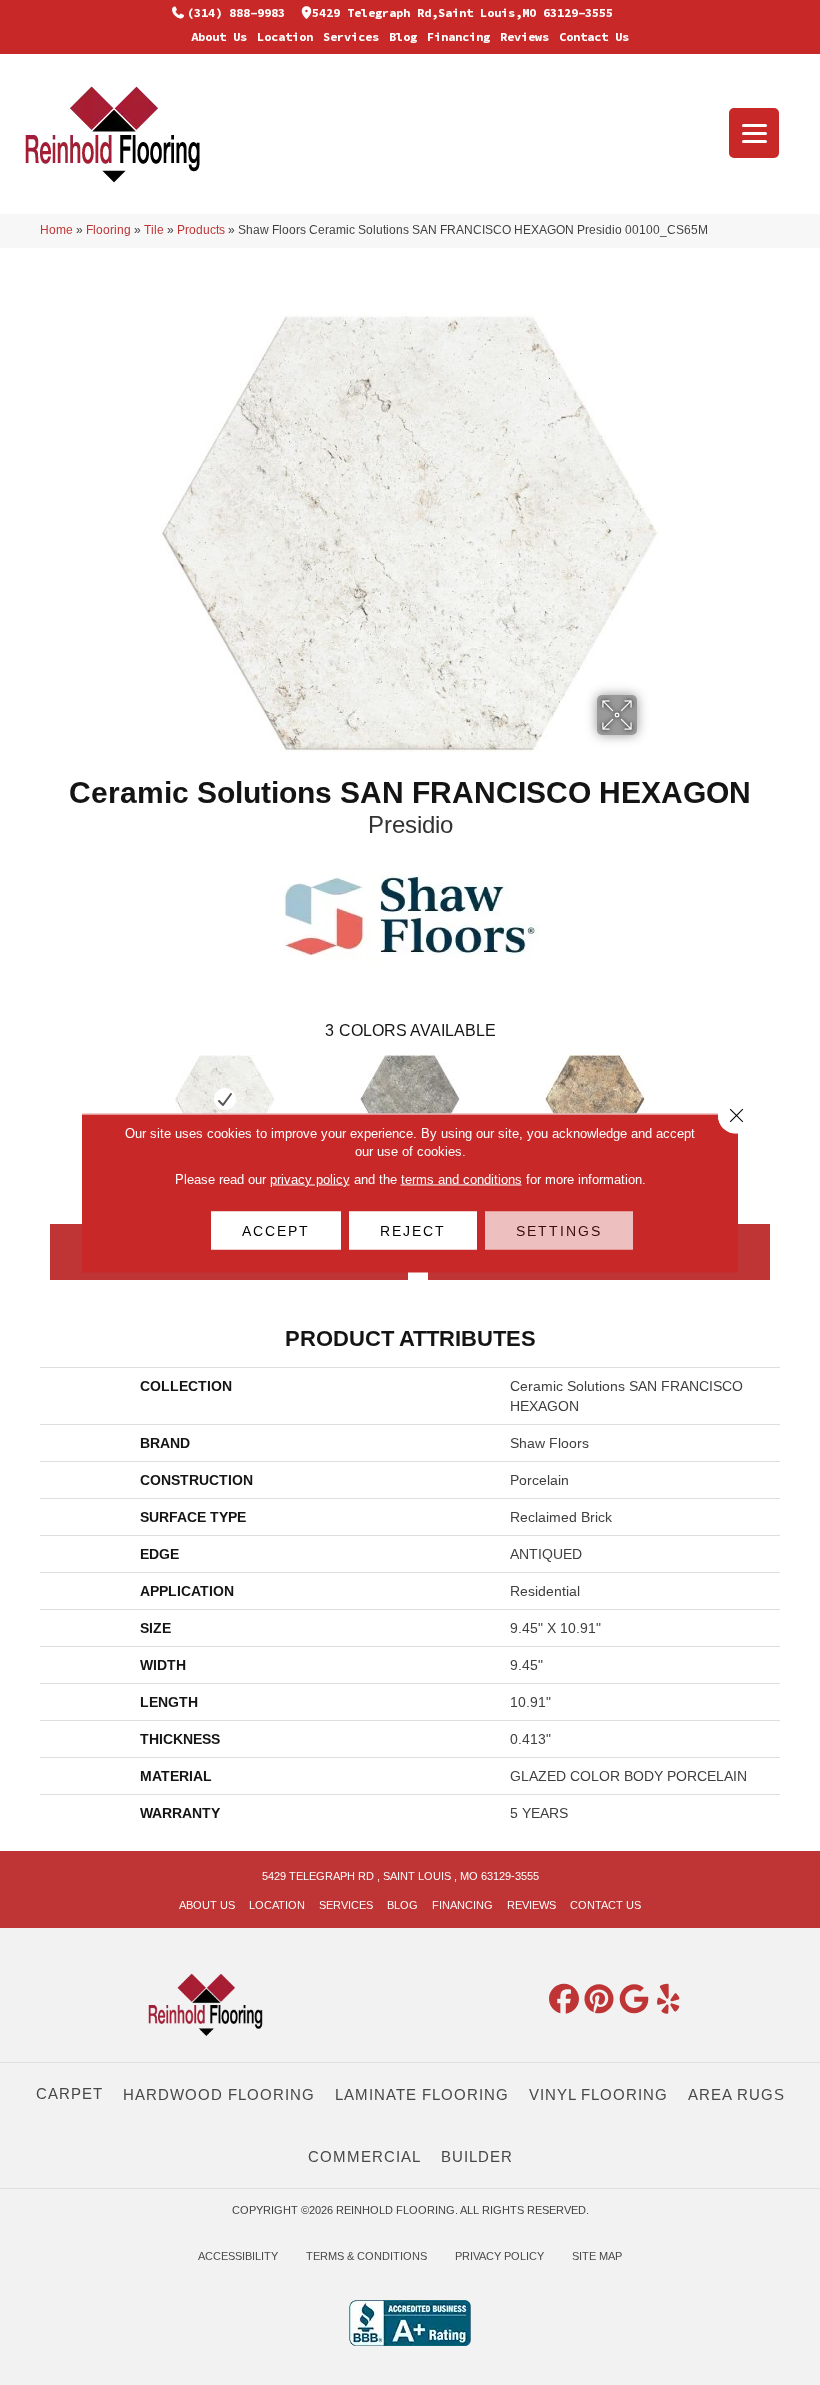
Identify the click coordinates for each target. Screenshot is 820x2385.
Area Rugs (736, 2094)
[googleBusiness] (634, 2000)
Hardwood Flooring (219, 2094)
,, (462, 12)
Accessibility (238, 2256)
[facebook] (564, 2000)
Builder (477, 2156)
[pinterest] (599, 2000)
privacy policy (310, 1178)
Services (351, 36)
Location (285, 36)
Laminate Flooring (422, 2094)
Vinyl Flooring (598, 2094)
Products (201, 230)
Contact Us (594, 36)
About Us (219, 36)
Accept (276, 1230)
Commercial (364, 2156)
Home (56, 230)
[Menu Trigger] (754, 133)
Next (790, 1098)
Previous (30, 1098)
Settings (559, 1230)
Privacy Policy (499, 2256)
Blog (403, 36)
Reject (413, 1230)
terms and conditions (461, 1178)
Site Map (597, 2256)
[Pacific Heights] (595, 1099)
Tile (154, 230)
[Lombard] (410, 1099)
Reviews (524, 36)
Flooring (108, 230)
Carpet (69, 2093)
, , (400, 1876)
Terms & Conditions (366, 2256)
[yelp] (669, 2000)
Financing (458, 36)
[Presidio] (225, 1099)
